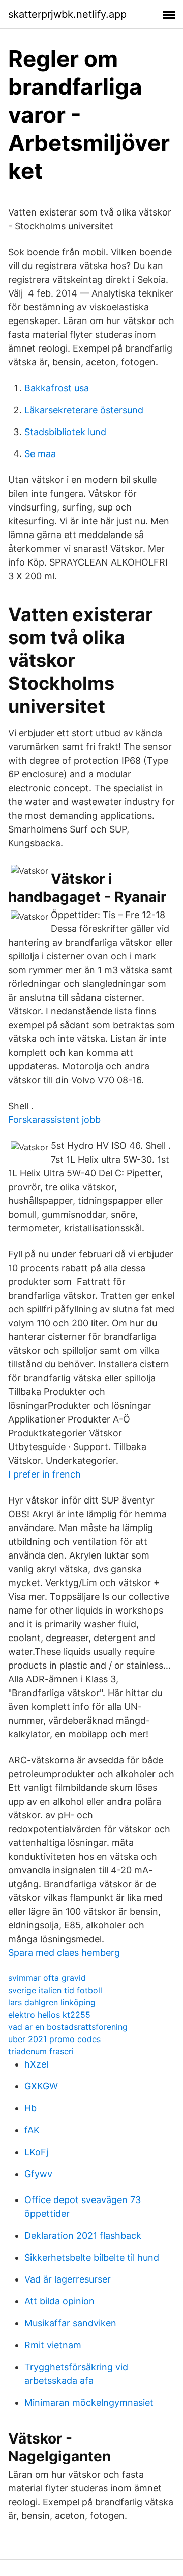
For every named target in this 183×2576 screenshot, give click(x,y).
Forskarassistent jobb (54, 1120)
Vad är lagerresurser (68, 2279)
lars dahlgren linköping (52, 2002)
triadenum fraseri (41, 2051)
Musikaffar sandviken (70, 2323)
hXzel (36, 2064)
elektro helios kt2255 (49, 2015)
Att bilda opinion (59, 2301)
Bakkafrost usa (57, 388)
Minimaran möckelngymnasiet (89, 2403)
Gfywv (38, 2174)
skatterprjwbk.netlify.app (67, 14)
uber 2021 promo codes (54, 2039)
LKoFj (36, 2152)
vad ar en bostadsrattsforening (68, 2027)
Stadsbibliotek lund (65, 432)
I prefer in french (44, 1474)
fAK (32, 2130)
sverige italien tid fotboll (55, 1990)
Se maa (40, 454)
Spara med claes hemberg (64, 1953)
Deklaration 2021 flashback (83, 2235)
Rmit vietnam (53, 2345)
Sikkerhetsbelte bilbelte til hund (92, 2257)
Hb (30, 2108)
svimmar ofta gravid (47, 1978)
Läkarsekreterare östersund (84, 410)
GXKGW (41, 2086)
